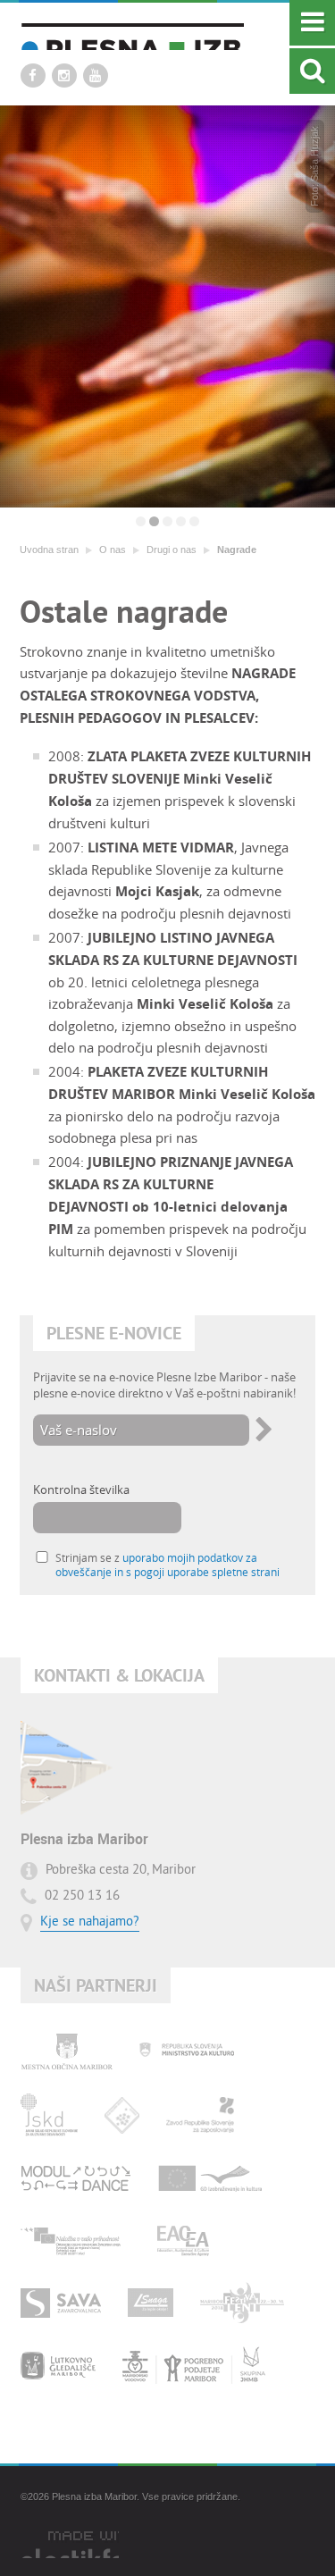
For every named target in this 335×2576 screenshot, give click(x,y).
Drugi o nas (172, 550)
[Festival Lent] (242, 2303)
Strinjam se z (167, 1565)
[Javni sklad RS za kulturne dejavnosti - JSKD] (49, 2115)
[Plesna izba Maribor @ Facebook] (33, 76)
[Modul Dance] (76, 2177)
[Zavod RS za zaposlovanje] (200, 2115)
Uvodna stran (49, 550)
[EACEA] (183, 2240)
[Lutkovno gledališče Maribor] (58, 2365)
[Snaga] (151, 2303)
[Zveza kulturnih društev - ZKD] (122, 2115)
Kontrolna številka (81, 1489)
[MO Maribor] (67, 2052)
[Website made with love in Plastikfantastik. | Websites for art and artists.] (70, 2545)
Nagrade (237, 550)
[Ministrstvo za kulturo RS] (187, 2052)
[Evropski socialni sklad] (75, 2240)
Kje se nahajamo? (90, 1922)
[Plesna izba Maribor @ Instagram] (64, 76)
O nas (113, 550)
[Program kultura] (211, 2177)
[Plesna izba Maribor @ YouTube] (96, 76)
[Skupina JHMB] (194, 2365)
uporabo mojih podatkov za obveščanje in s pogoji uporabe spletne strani (167, 1565)
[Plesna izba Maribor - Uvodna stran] (132, 36)
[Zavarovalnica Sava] (61, 2303)
